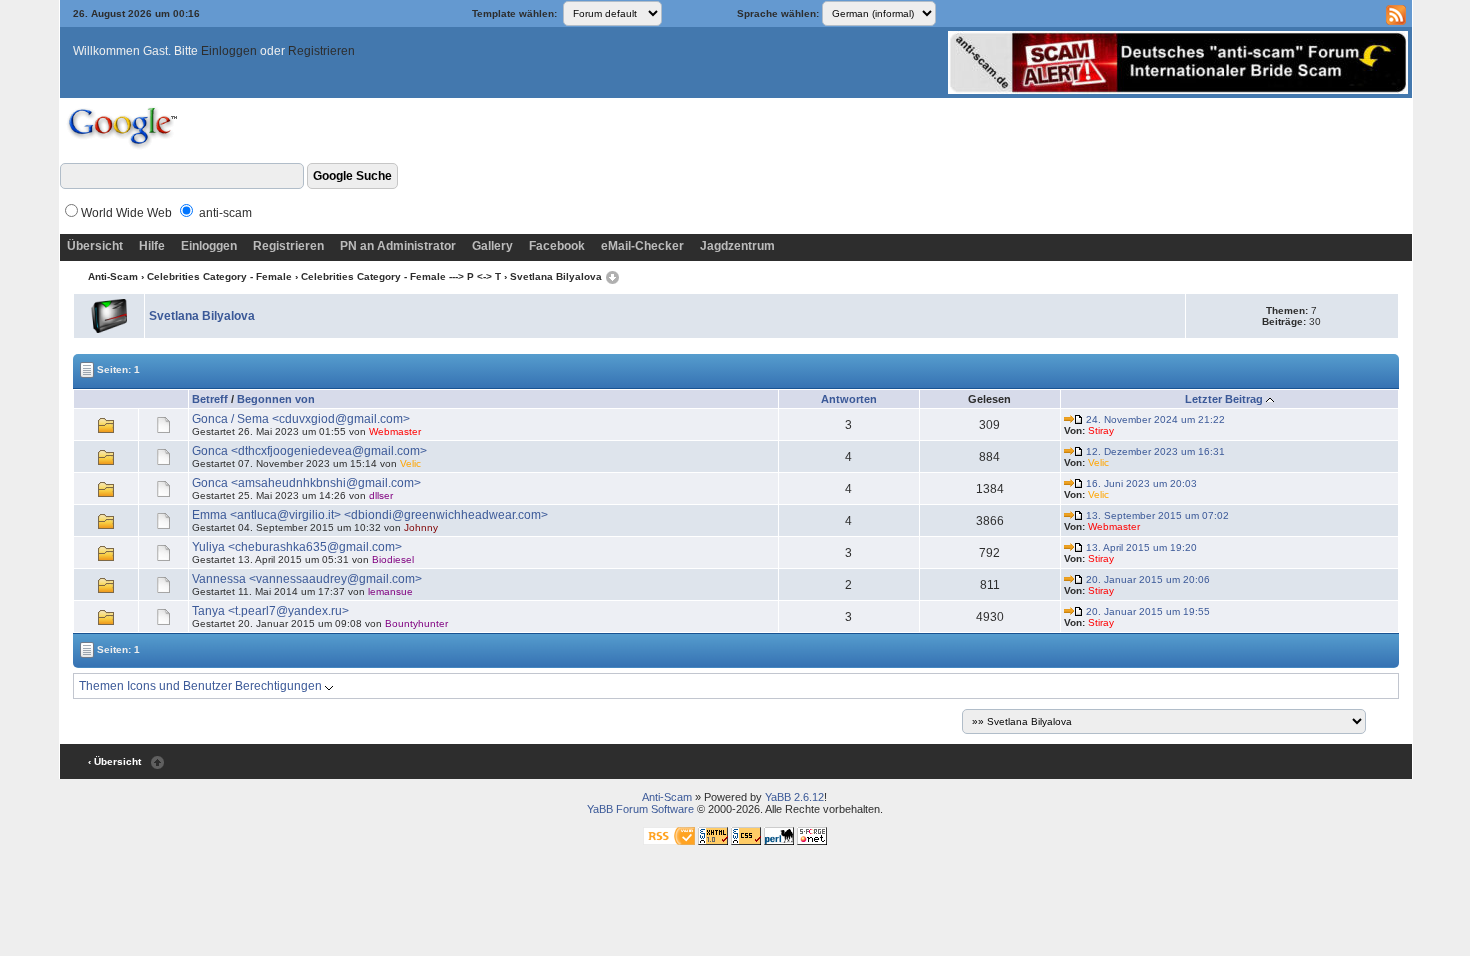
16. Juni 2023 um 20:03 (1140, 483)
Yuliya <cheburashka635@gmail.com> (297, 547)
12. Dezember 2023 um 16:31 (1154, 451)
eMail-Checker (642, 246)
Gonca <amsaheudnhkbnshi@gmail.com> (306, 483)
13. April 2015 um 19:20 (1140, 547)
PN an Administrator (398, 246)
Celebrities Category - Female (219, 276)
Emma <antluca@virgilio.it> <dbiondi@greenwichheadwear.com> (370, 515)
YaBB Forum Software (640, 809)
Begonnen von (276, 399)
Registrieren (321, 51)
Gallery (492, 246)
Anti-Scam (113, 276)
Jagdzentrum (737, 246)
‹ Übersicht (114, 761)
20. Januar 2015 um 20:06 (1146, 579)
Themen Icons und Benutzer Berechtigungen (202, 686)
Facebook (557, 246)
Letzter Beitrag (1224, 399)
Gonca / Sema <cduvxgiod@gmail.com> (301, 419)
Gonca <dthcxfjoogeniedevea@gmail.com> (309, 451)
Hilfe (152, 246)
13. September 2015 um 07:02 (1156, 515)
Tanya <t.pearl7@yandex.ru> (270, 611)
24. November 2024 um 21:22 (1154, 419)
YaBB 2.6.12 (794, 797)
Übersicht (95, 246)
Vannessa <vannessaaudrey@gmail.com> (307, 579)
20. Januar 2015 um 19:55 (1146, 611)
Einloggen (229, 51)
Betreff (210, 399)
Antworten (849, 399)
